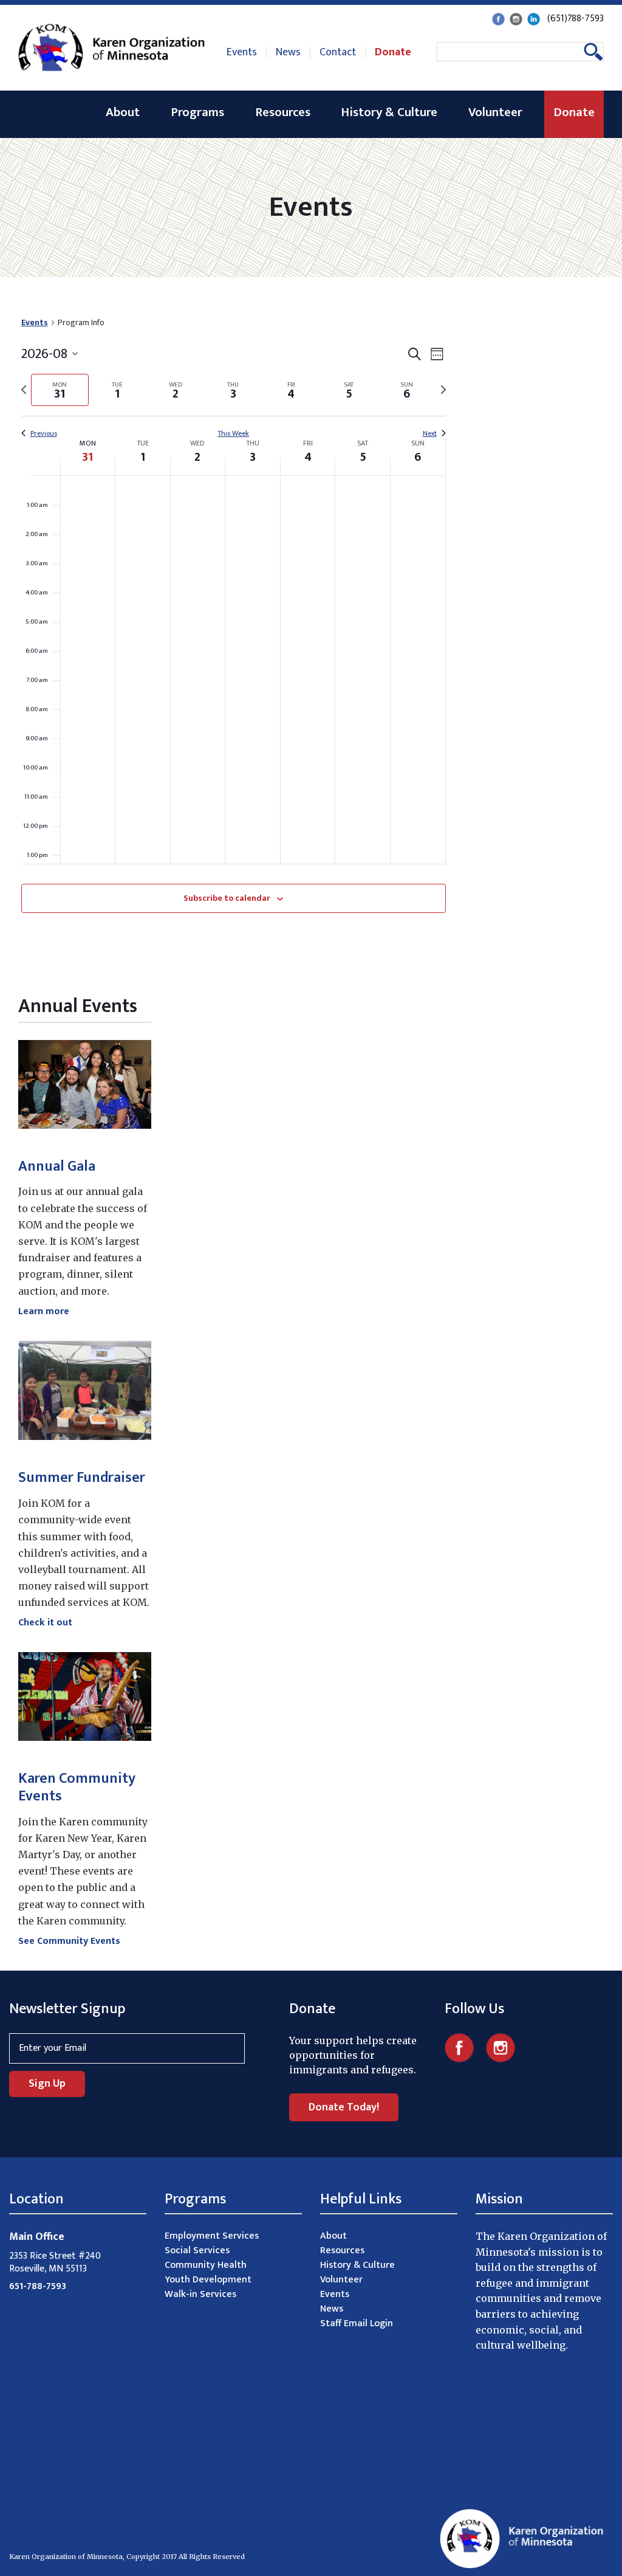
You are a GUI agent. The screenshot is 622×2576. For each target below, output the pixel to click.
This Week (233, 434)
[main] (233, 629)
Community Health (206, 2265)
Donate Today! (344, 2107)
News (288, 52)
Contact (338, 52)
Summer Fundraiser (82, 1478)
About (123, 112)
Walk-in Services (200, 2294)
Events (242, 52)
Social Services (197, 2251)
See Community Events (69, 1941)
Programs (197, 112)
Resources (283, 112)
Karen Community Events (77, 1787)
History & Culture (389, 112)
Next (430, 434)
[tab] (60, 390)
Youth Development (208, 2280)
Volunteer (495, 112)
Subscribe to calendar (227, 898)
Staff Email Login (357, 2323)
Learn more (44, 1311)
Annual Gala (57, 1166)
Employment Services (212, 2236)
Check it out (45, 1623)
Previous (44, 434)
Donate (393, 52)
